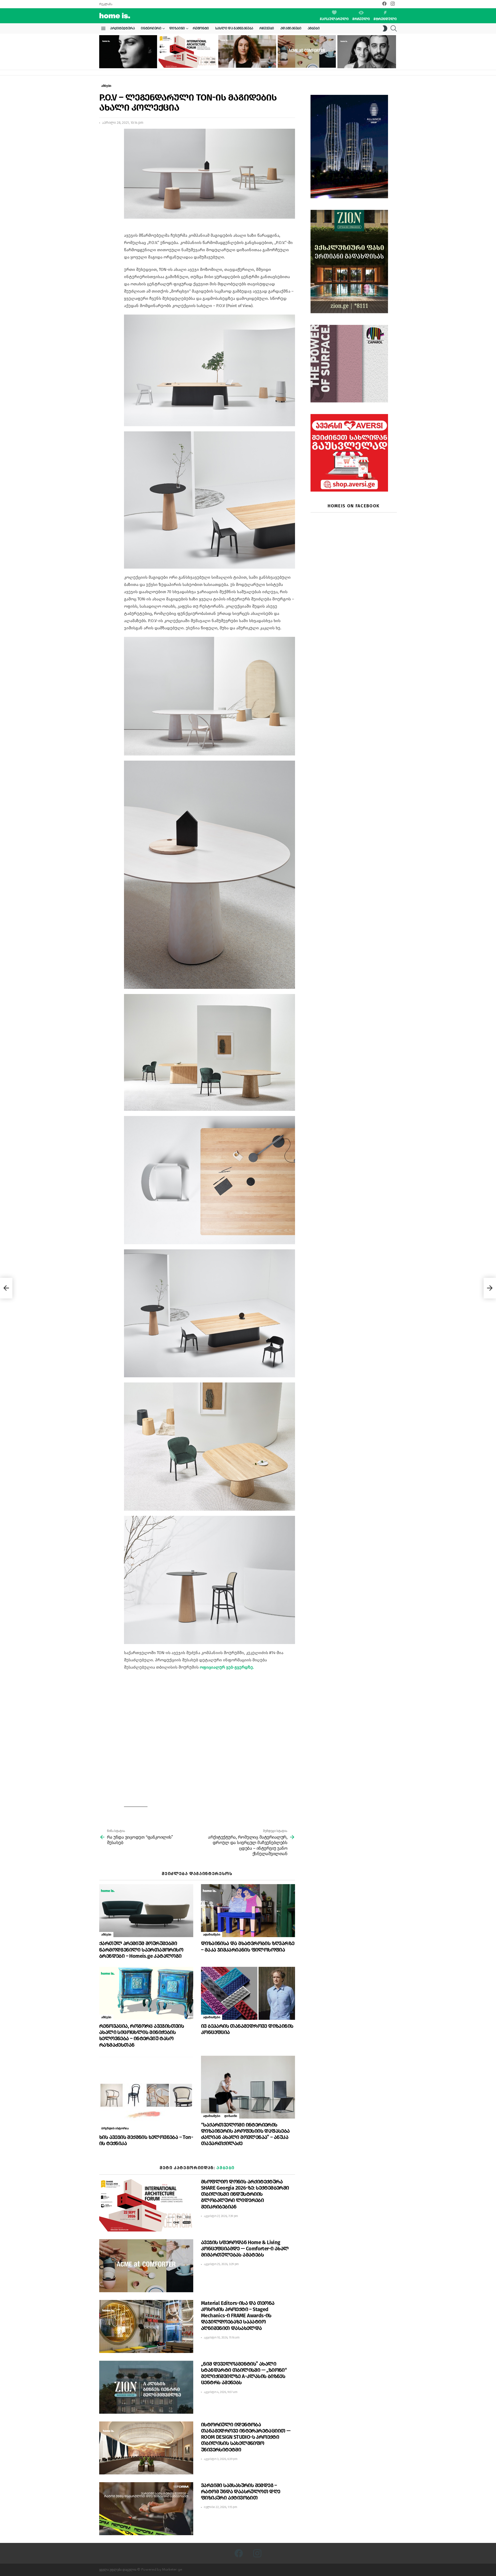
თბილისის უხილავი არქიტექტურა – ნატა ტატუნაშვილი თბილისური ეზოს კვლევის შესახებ (246, 59)
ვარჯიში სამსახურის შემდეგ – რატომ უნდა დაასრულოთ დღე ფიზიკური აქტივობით (241, 2491)
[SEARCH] (394, 28)
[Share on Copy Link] (103, 156)
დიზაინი (177, 28)
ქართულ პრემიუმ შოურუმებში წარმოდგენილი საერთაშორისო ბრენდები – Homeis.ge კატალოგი (141, 1950)
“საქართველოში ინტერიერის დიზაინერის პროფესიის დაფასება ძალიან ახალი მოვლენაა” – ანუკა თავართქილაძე (245, 2134)
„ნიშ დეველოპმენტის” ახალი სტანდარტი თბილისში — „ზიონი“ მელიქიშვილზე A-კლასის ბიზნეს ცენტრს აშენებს (244, 2373)
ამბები (314, 28)
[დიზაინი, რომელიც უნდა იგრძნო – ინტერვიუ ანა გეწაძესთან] (128, 52)
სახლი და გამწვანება (234, 28)
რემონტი (201, 28)
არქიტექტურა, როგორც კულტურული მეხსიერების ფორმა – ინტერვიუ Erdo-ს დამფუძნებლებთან (366, 60)
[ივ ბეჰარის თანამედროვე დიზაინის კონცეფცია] (248, 1993)
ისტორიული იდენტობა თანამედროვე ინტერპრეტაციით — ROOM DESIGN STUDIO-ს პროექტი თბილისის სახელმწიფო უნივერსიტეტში (246, 2437)
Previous (102, 52)
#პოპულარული (334, 19)
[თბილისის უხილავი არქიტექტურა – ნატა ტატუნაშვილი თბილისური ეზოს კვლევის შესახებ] (247, 51)
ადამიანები (291, 28)
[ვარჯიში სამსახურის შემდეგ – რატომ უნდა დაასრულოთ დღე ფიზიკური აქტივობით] (146, 2509)
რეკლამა (106, 4)
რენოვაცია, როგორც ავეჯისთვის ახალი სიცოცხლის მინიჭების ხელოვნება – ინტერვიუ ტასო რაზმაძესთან (142, 2035)
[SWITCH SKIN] (385, 28)
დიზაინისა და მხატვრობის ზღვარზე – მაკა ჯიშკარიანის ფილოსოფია (248, 1946)
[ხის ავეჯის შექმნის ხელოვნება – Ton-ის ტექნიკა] (146, 2093)
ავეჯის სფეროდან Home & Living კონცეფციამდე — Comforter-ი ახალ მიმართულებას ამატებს (305, 59)
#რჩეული (361, 19)
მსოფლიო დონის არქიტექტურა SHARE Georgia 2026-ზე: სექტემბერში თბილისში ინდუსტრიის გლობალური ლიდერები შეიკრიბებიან (186, 57)
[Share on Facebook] (103, 137)
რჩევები (267, 28)
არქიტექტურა (122, 28)
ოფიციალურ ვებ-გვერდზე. (227, 1667)
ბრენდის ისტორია (115, 2128)
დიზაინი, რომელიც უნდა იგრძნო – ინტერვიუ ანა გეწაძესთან (124, 62)
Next (394, 52)
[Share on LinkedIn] (103, 146)
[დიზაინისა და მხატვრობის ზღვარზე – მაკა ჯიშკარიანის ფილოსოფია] (248, 1911)
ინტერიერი (151, 28)
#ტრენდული (385, 19)
